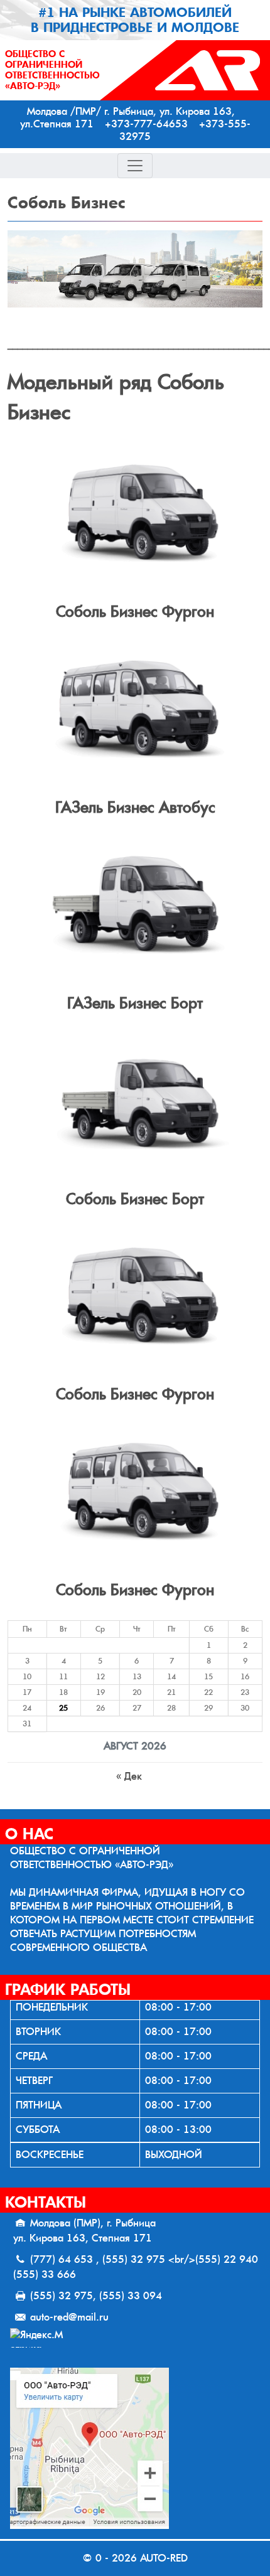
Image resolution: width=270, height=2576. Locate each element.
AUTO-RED (164, 2558)
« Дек (129, 1776)
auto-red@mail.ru (69, 2317)
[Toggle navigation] (135, 166)
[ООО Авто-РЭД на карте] (135, 2448)
